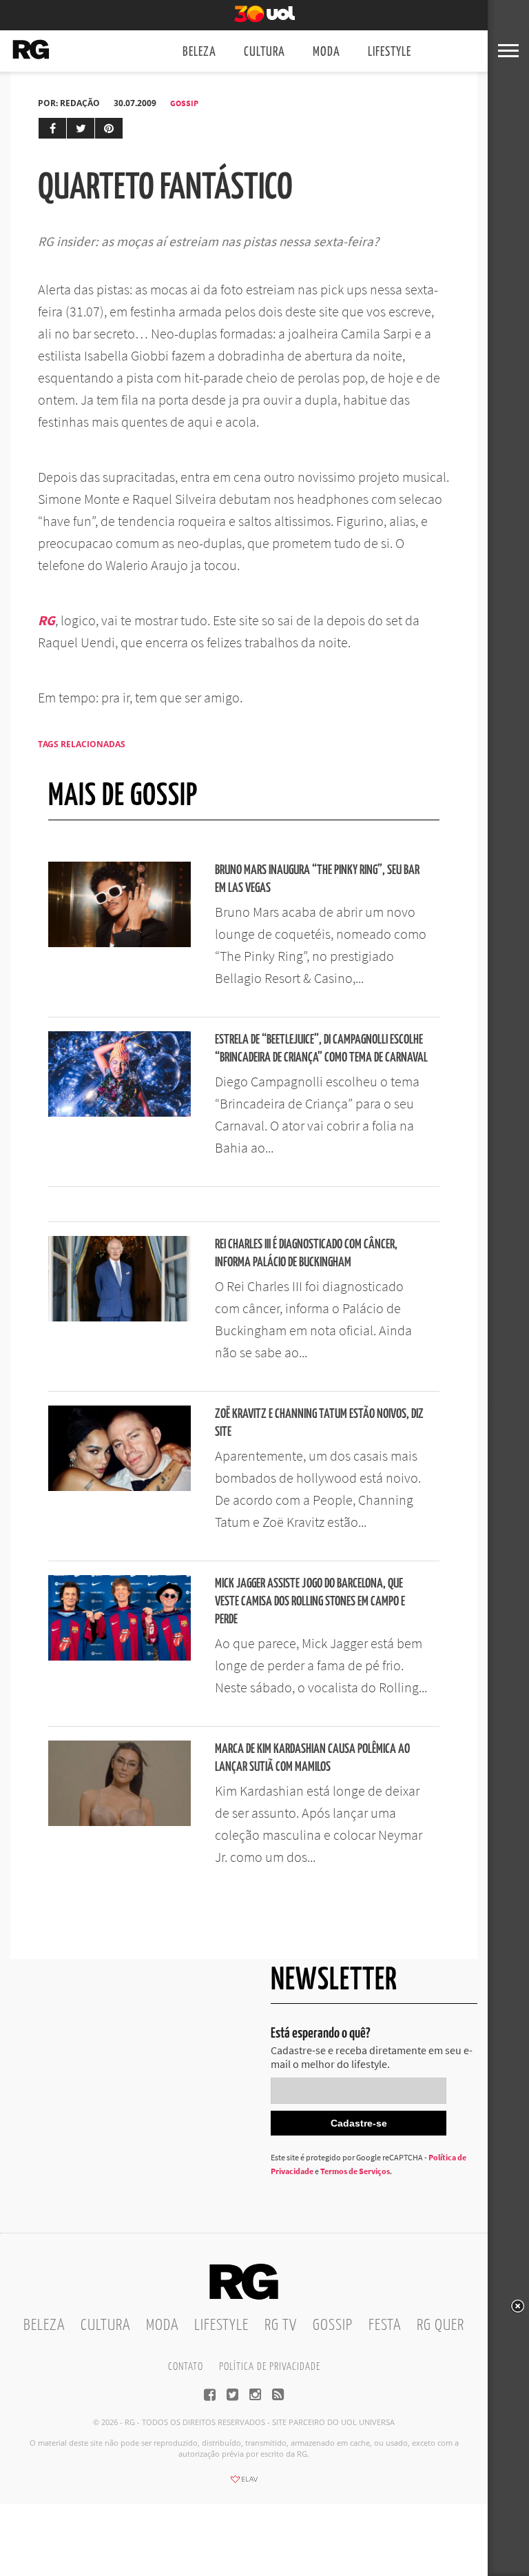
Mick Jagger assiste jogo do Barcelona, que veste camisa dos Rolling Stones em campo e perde (310, 1602)
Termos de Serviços (355, 2171)
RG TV (281, 2325)
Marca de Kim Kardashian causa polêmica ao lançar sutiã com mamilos (312, 1758)
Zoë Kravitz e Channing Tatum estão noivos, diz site (319, 1423)
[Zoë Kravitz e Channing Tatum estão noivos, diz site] (120, 1487)
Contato (186, 2367)
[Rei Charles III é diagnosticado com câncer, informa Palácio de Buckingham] (120, 1317)
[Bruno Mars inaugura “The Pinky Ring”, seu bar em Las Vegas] (120, 943)
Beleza (199, 52)
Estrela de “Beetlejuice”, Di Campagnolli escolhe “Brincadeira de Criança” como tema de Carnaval (321, 1049)
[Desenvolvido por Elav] (244, 2484)
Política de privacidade (270, 2367)
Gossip (184, 103)
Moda (326, 52)
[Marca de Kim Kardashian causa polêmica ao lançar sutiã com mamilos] (120, 1822)
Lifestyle (390, 52)
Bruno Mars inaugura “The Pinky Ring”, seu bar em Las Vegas (317, 879)
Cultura (264, 52)
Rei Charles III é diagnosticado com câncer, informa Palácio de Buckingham (306, 1254)
